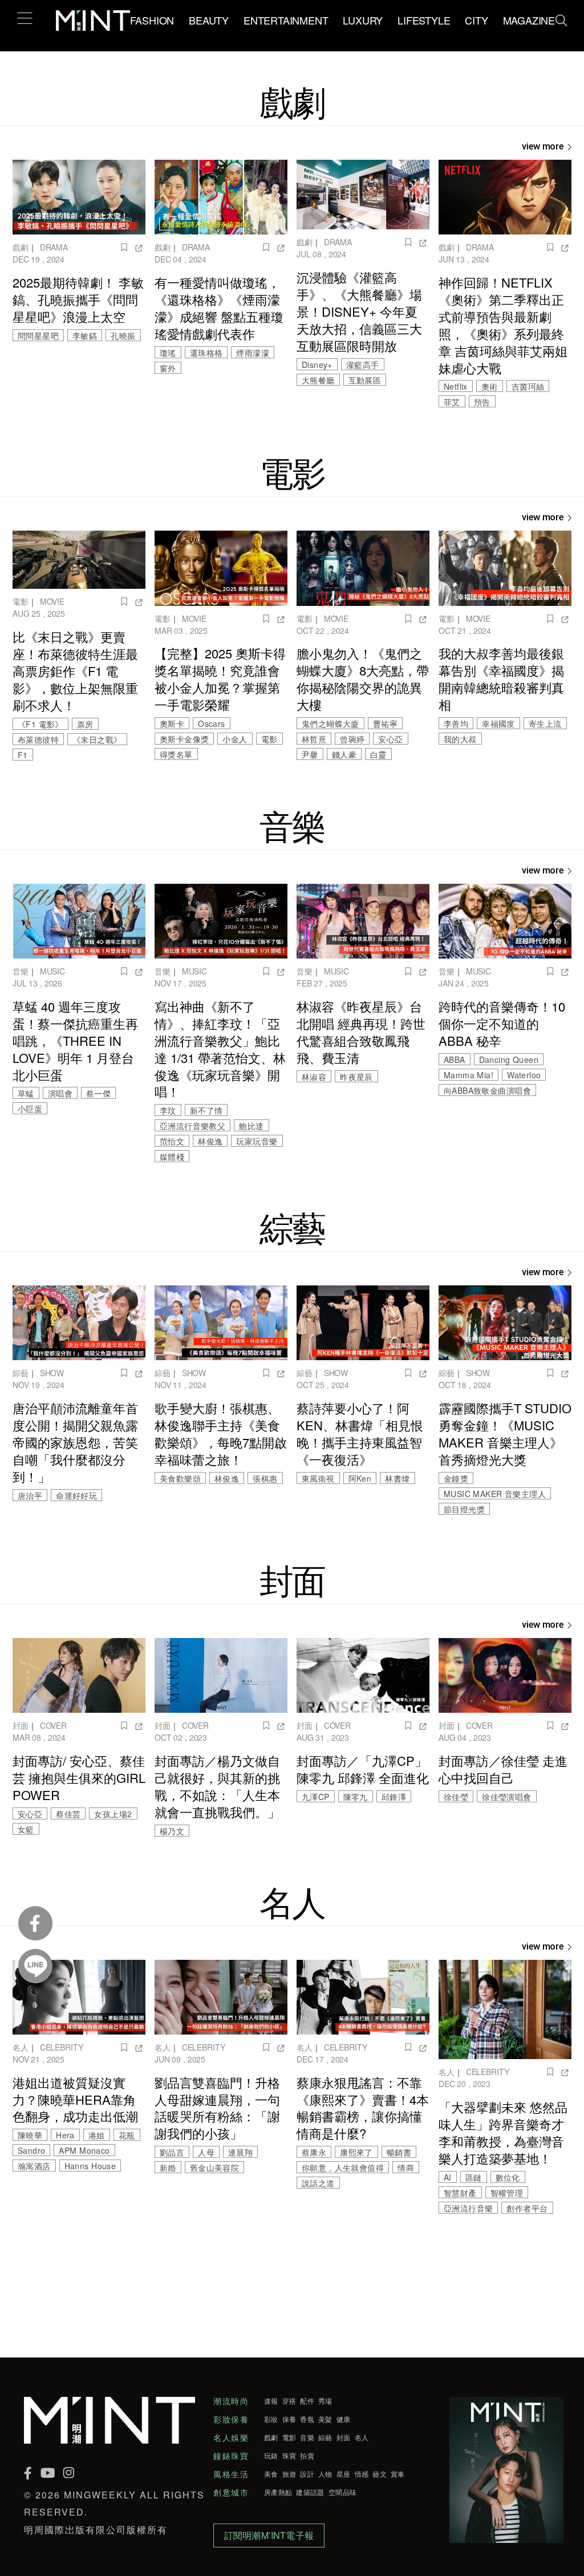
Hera (65, 2135)
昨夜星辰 (356, 1077)
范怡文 (172, 1141)
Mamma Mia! (469, 1075)
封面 (21, 1725)
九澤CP (316, 1797)
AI (448, 2177)
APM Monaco (84, 2150)
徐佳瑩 (456, 1797)
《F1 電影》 (40, 724)
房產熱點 (278, 2492)
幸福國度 (498, 723)
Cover (53, 1725)
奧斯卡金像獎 (184, 739)
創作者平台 (527, 2208)
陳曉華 (30, 2135)
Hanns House (90, 2166)
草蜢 (26, 1093)
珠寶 (289, 2456)
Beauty (209, 20)
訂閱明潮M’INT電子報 (269, 2535)
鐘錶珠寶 (231, 2456)
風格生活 (231, 2474)
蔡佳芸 (68, 1814)
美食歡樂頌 (180, 1478)
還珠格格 (206, 353)
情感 (362, 2474)
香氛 (307, 2419)
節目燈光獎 (464, 1509)
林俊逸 (210, 1141)
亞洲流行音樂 (468, 2208)
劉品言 (172, 2152)
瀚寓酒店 (34, 2166)
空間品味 (342, 2492)
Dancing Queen (509, 1059)
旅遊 (289, 2474)
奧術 (490, 386)
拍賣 (307, 2456)
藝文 (380, 2474)
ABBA (455, 1059)
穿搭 (289, 2401)
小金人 (235, 739)
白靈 (378, 754)
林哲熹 (314, 739)
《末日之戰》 (97, 739)
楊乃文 (172, 1831)
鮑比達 (251, 1126)
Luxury (363, 20)
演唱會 (60, 1093)
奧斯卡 (172, 723)
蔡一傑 (98, 1093)
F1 (23, 755)
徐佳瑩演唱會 (506, 1797)
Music (52, 971)
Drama (54, 247)
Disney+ (317, 365)
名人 (21, 2047)
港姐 (97, 2135)
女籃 (26, 1829)
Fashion (152, 20)
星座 (344, 2474)
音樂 (21, 971)
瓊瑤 (168, 353)
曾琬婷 (352, 739)
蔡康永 (314, 2152)
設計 (307, 2474)
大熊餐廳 (318, 380)
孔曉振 (123, 335)
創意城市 (231, 2492)
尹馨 (310, 754)
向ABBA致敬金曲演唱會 (487, 1090)
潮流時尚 (231, 2401)
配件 (307, 2401)
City (476, 20)
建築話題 (310, 2492)
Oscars (211, 723)
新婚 (168, 2167)
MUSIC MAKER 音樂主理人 (495, 1494)
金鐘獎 (456, 1478)
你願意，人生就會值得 (343, 2167)
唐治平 (30, 1495)
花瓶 (127, 2135)
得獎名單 (176, 754)
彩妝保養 (231, 2419)
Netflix (456, 386)
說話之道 (318, 2183)
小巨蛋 (30, 1109)
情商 (406, 2167)
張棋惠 (265, 1478)
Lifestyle (424, 20)
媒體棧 (172, 1156)
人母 (206, 2152)
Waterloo (524, 1075)
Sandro (31, 2150)
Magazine (529, 20)
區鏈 (474, 2177)
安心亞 (390, 739)
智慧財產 (460, 2193)
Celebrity (62, 2047)
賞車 (398, 2474)
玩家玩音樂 (257, 1141)
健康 (344, 2419)
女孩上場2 (113, 1814)
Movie (52, 601)
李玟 (168, 1110)
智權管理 (507, 2193)
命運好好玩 (76, 1495)
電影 (21, 601)
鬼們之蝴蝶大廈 (330, 723)
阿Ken (360, 1478)
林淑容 (314, 1077)
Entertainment (286, 20)
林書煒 (397, 1478)
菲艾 (452, 402)
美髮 (325, 2419)
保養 (289, 2419)
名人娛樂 (231, 2437)
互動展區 (365, 380)
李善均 (456, 723)
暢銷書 (399, 2152)
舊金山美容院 (214, 2167)
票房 (85, 724)
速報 (271, 2401)
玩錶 (271, 2456)
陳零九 (356, 1797)
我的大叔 (460, 739)
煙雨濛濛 (253, 353)
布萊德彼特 (38, 739)
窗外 (168, 368)
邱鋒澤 (394, 1797)
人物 (325, 2474)
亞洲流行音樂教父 (192, 1126)
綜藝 (21, 1373)
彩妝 (271, 2419)
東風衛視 (318, 1478)
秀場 (325, 2401)
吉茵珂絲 (528, 386)
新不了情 (206, 1110)
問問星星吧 (38, 335)
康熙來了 (356, 2152)
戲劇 (21, 247)
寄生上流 (545, 723)
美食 (271, 2474)
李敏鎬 (85, 335)
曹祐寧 (385, 723)
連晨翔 (240, 2152)
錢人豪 (344, 754)
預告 (482, 402)
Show (52, 1373)
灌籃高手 (363, 365)
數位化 (508, 2177)
